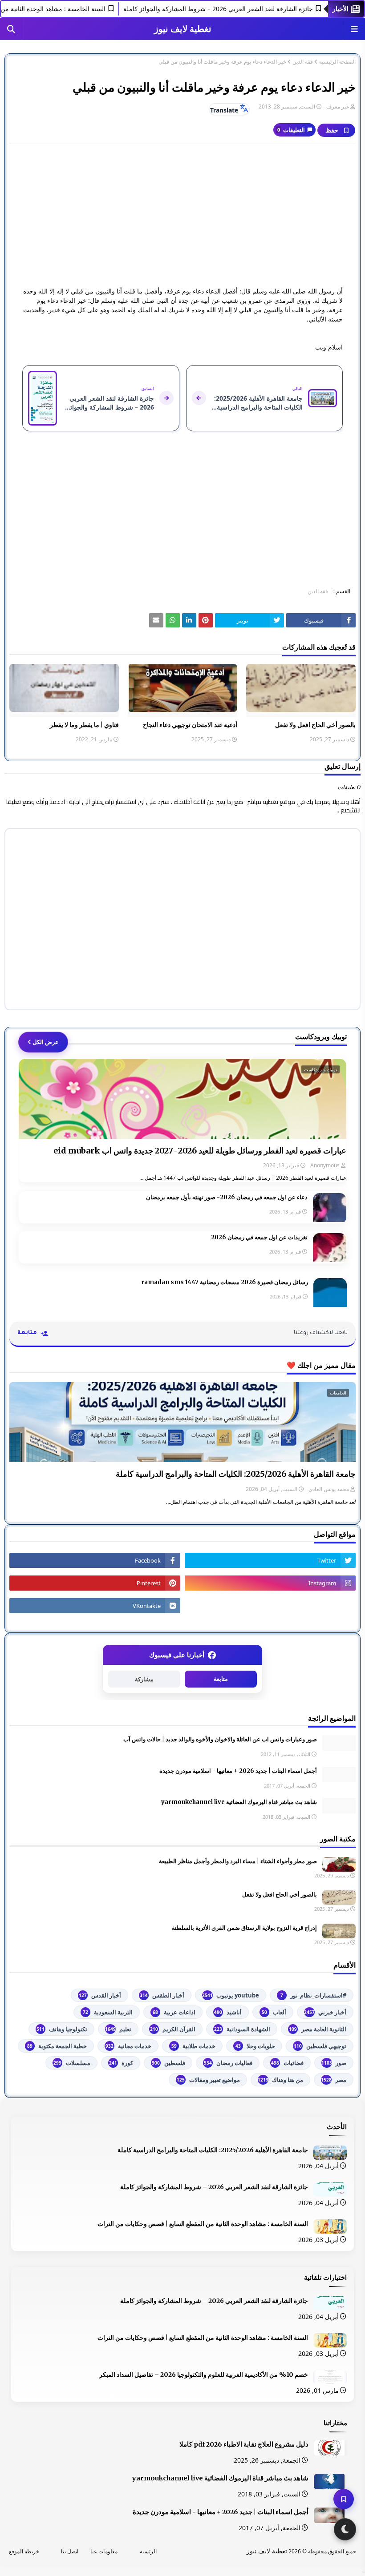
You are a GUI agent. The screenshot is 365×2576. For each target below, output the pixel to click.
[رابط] (206, 620)
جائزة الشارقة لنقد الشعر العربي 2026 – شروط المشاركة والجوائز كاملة (245, 9)
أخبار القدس (100, 1995)
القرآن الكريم (173, 2029)
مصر (334, 2080)
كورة (121, 2063)
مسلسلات (72, 2063)
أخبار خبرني (325, 2012)
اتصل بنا (70, 2551)
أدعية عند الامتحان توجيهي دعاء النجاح (190, 725)
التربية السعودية (108, 2012)
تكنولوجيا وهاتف (62, 2029)
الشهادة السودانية (242, 2029)
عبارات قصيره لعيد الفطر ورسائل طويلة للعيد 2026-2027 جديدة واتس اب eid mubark (200, 1151)
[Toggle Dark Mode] (345, 2529)
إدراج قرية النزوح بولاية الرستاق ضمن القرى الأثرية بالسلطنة (244, 1928)
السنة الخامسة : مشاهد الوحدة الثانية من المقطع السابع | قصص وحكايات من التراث (203, 2224)
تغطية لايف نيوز (183, 29)
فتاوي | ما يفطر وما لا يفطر (84, 725)
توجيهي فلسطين (320, 2046)
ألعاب (274, 2012)
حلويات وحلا (255, 2046)
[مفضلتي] (344, 2499)
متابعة (221, 1679)
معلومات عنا (104, 2551)
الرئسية (148, 2551)
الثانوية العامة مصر (318, 2029)
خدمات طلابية (193, 2046)
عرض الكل (46, 1042)
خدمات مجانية (128, 2046)
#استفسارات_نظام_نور (313, 1995)
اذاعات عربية (174, 2012)
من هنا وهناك (280, 2080)
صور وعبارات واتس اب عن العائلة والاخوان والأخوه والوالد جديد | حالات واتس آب (220, 1739)
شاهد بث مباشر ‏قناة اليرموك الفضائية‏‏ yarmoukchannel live (239, 1802)
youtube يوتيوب (231, 1995)
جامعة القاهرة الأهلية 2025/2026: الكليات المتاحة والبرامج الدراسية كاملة (236, 1474)
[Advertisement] (182, 215)
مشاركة (144, 1679)
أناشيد (228, 2012)
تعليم (118, 2029)
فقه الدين (303, 62)
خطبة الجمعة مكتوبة (57, 2046)
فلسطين (168, 2063)
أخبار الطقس (162, 1995)
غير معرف (338, 106)
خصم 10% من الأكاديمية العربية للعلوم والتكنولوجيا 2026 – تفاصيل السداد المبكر (204, 2375)
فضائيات (287, 2063)
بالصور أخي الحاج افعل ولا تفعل (315, 725)
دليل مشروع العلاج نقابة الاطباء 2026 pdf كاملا (244, 2444)
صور (334, 2063)
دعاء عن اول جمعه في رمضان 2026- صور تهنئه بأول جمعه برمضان (227, 1197)
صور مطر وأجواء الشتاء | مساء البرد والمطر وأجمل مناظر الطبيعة (238, 1861)
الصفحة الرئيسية (337, 62)
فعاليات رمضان (228, 2063)
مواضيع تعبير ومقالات (208, 2080)
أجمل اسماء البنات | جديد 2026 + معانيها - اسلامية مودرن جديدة (238, 1771)
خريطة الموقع (24, 2551)
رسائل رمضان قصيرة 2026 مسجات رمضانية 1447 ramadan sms (225, 1282)
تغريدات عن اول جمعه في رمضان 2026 (259, 1237)
